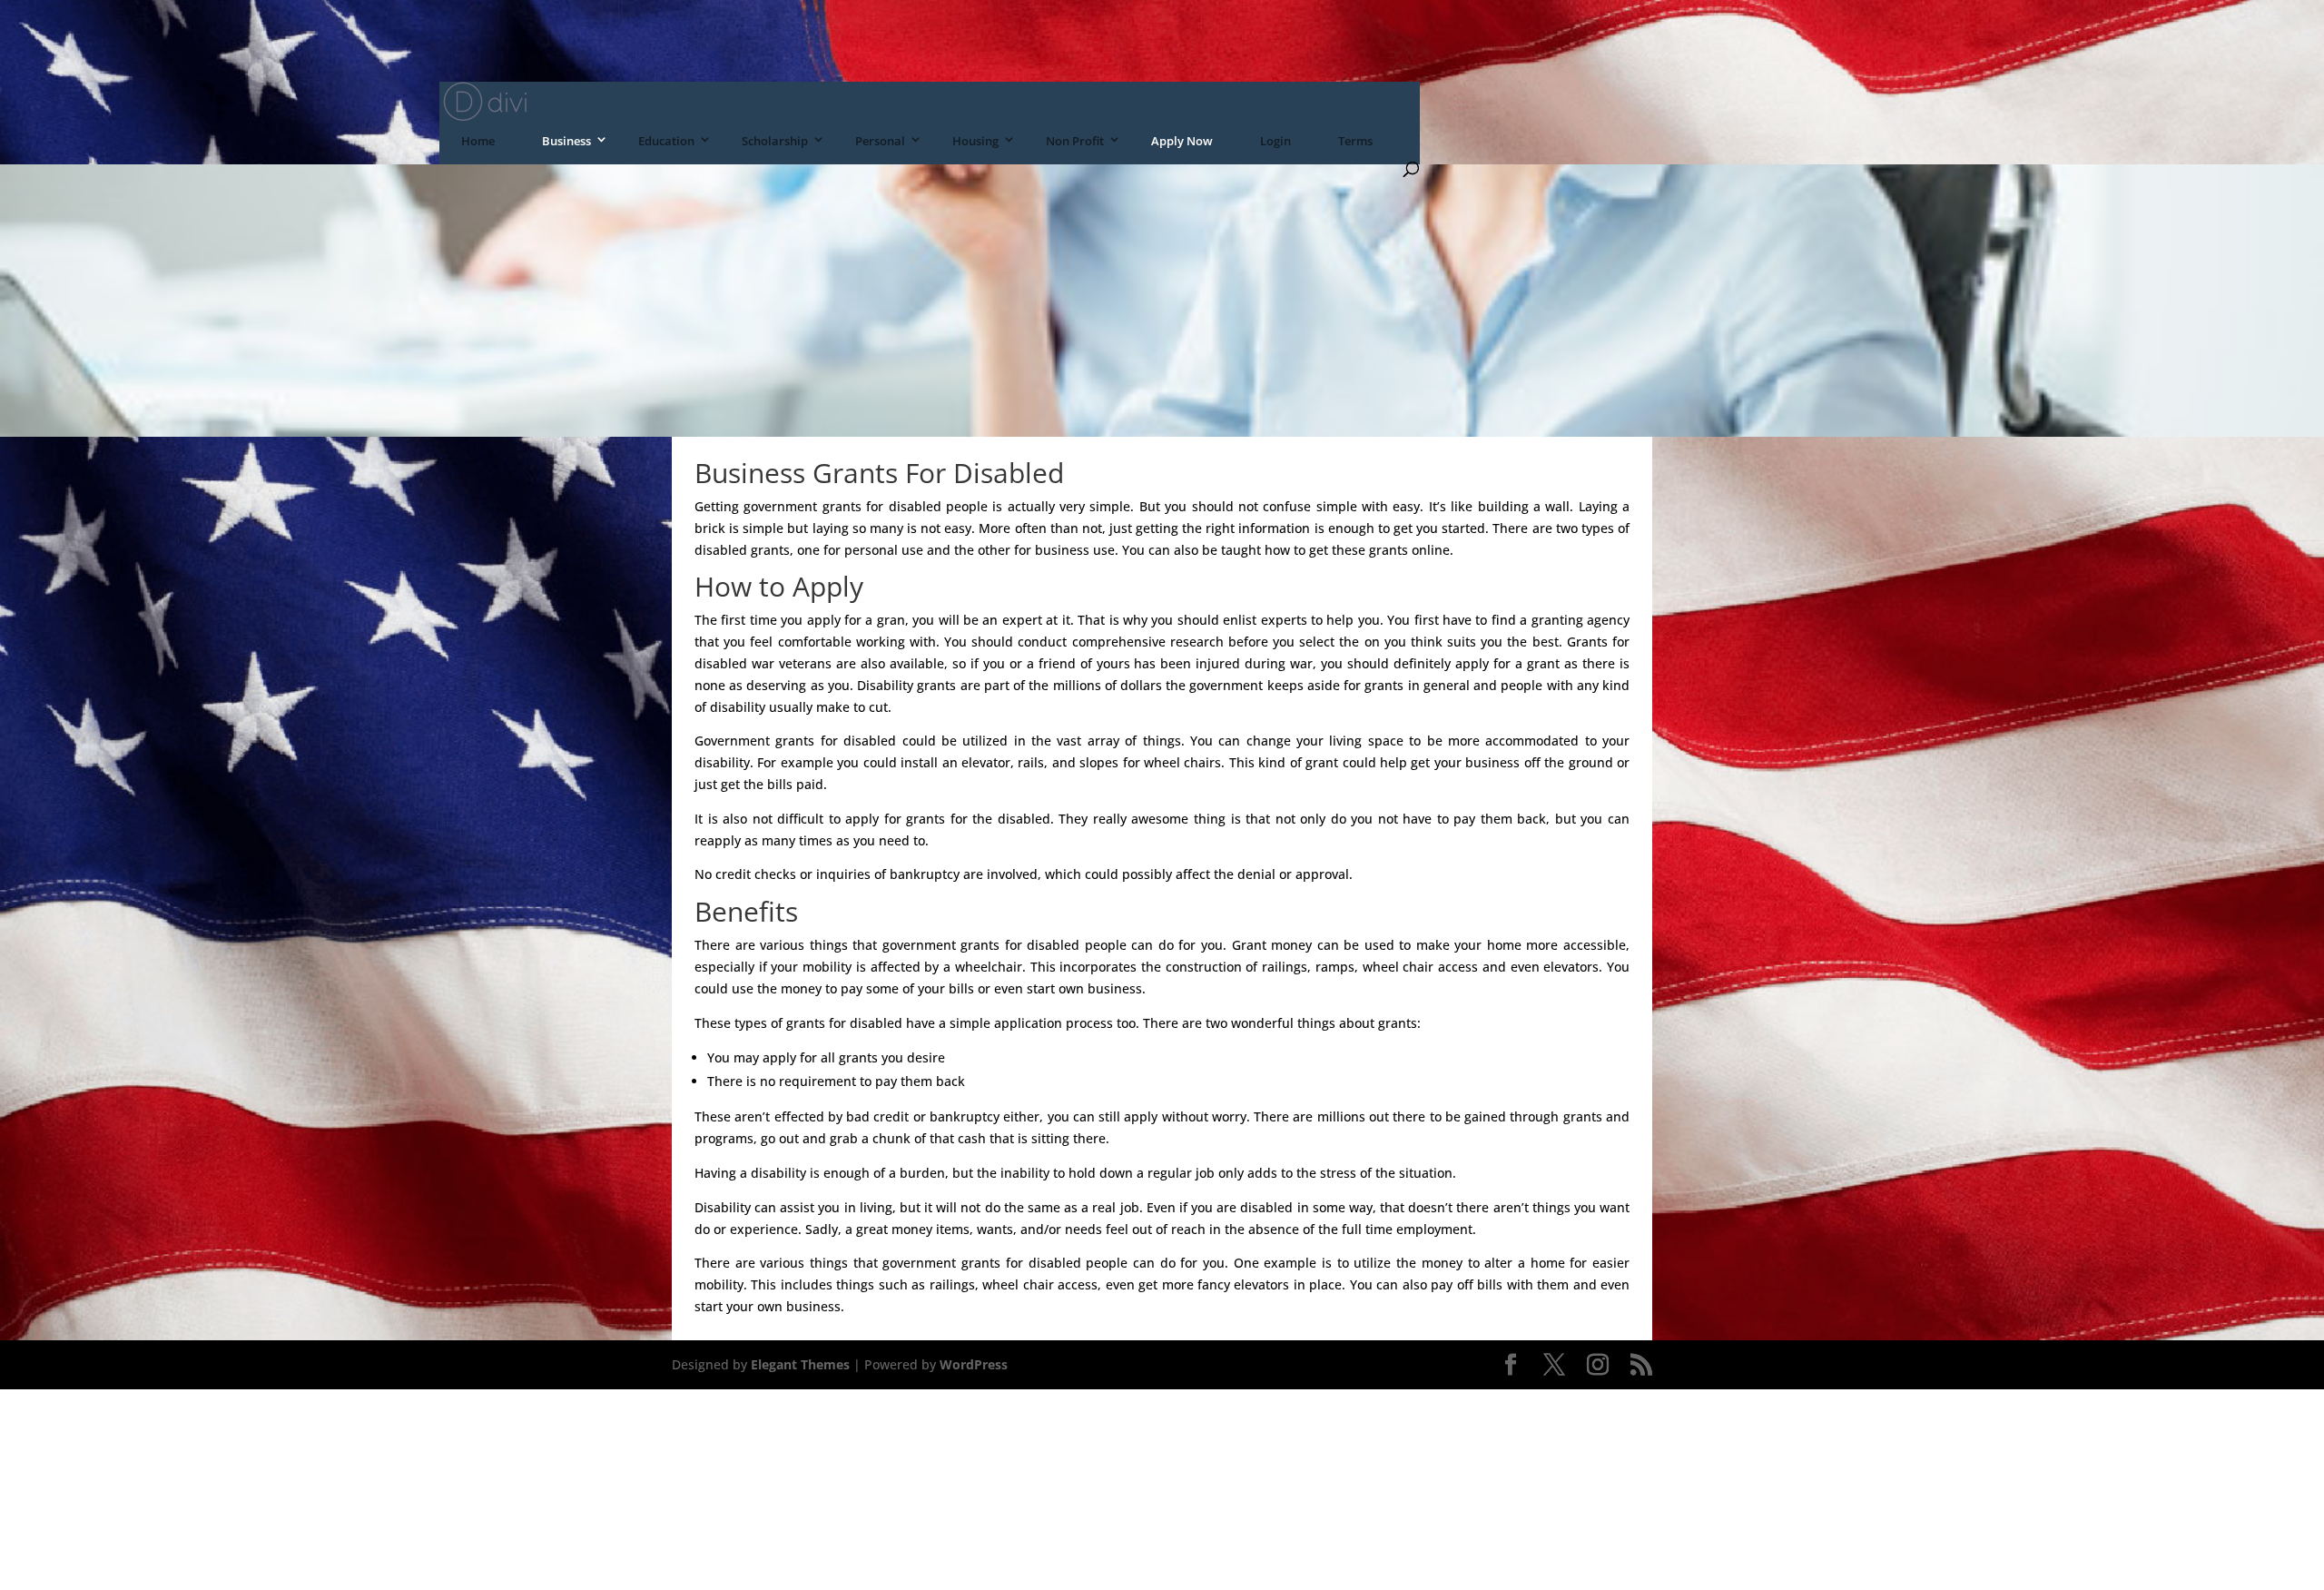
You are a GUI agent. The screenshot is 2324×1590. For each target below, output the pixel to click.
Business (566, 141)
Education (666, 141)
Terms (1355, 141)
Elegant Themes (800, 1364)
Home (478, 141)
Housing (975, 141)
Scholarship (775, 141)
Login (1275, 141)
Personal (880, 141)
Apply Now (1182, 141)
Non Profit (1075, 141)
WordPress (974, 1364)
